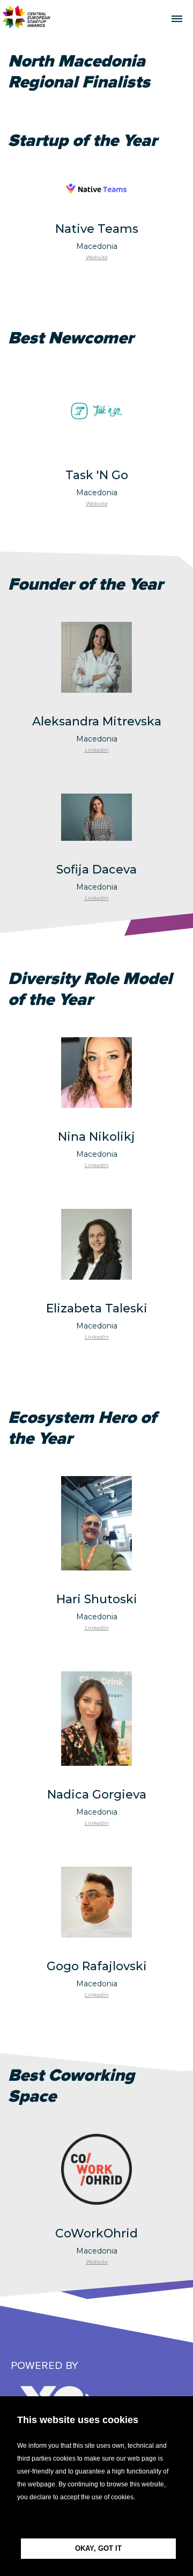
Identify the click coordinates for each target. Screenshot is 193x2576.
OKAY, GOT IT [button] (98, 2548)
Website (97, 257)
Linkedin (97, 750)
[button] (96, 2521)
